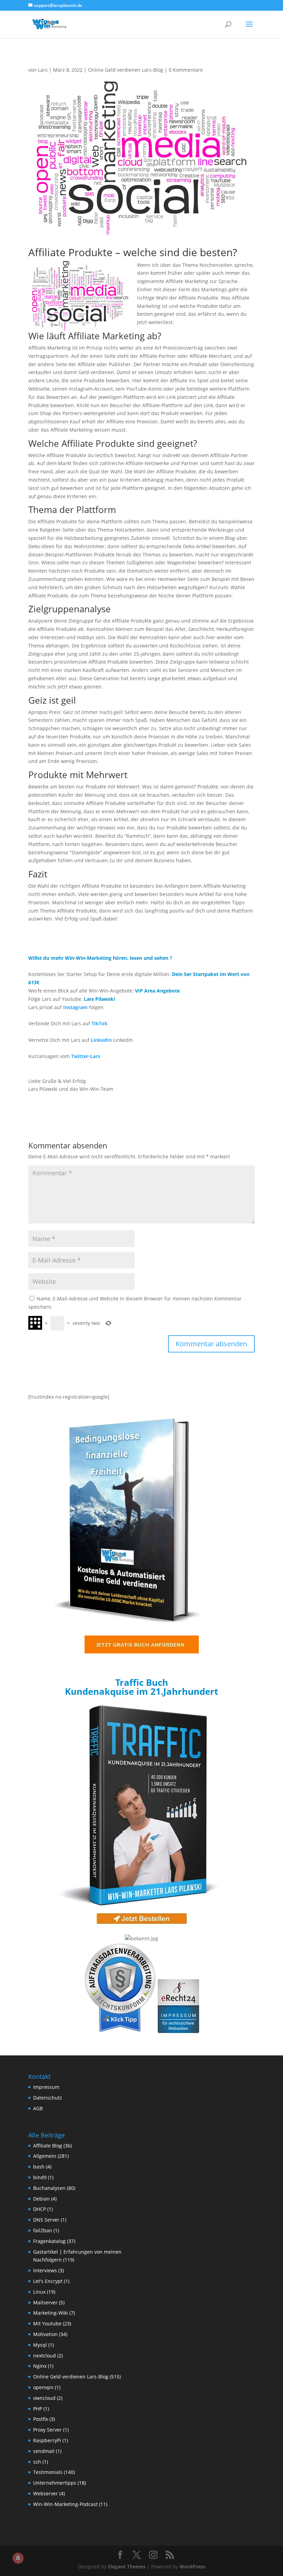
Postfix (41, 2419)
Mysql (40, 2345)
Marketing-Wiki (51, 2313)
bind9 (40, 2177)
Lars (43, 70)
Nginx (40, 2366)
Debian (41, 2199)
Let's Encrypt (48, 2281)
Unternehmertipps (55, 2483)
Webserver (46, 2493)
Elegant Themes (127, 2567)
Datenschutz (48, 2098)
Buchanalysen (49, 2188)
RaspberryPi (47, 2440)
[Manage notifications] (18, 2558)
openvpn (43, 2387)
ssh (37, 2462)
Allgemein (45, 2156)
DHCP (40, 2209)
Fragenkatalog (49, 2241)
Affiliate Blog (48, 2146)
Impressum (46, 2087)
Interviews (45, 2270)
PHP (38, 2409)
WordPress (192, 2567)
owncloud (44, 2398)
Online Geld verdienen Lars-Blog (126, 70)
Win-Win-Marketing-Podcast (65, 2504)
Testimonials (48, 2472)
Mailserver (45, 2302)
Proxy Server (47, 2430)
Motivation (45, 2334)
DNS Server (46, 2220)
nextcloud (45, 2356)
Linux (39, 2292)
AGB (38, 2108)
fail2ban (43, 2230)
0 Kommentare (186, 70)
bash (39, 2167)
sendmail (44, 2451)
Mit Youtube (47, 2323)
